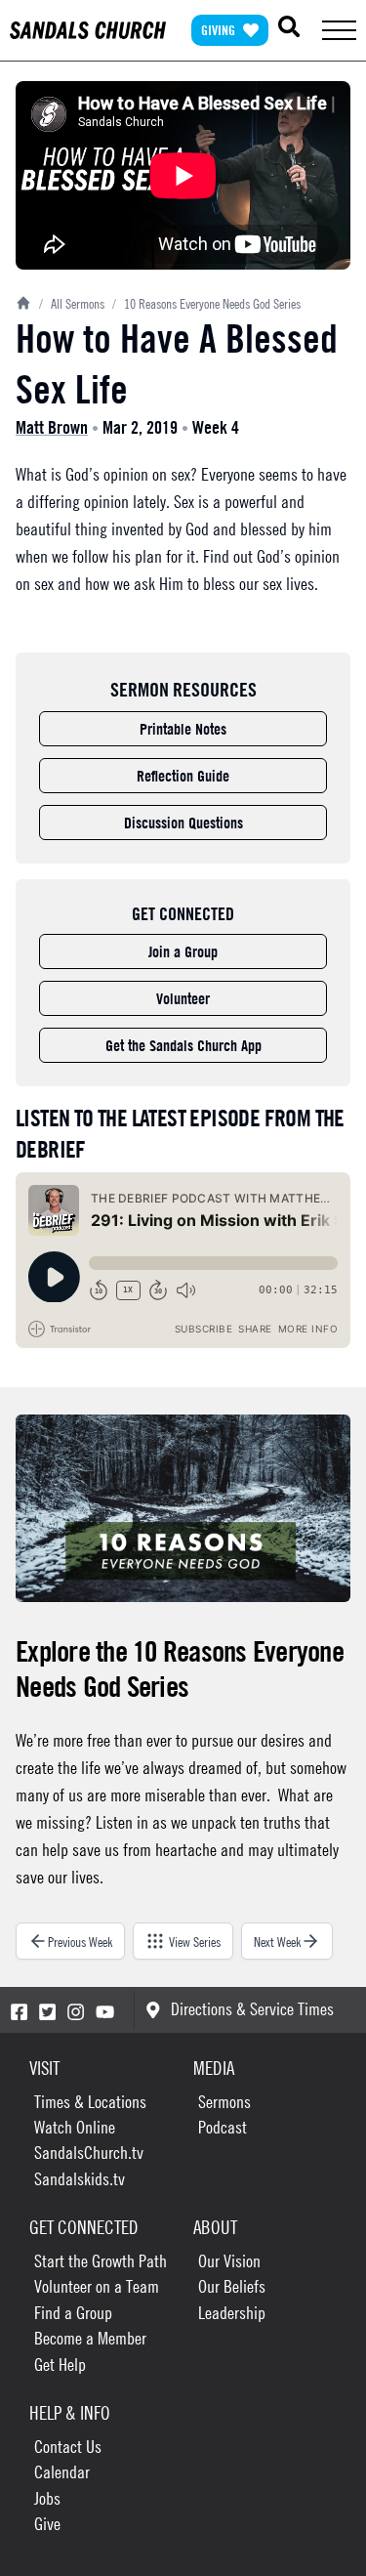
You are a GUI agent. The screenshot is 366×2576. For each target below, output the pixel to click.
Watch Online (75, 2127)
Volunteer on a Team (97, 2286)
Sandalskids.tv (80, 2179)
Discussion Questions (183, 823)
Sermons (224, 2102)
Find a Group (73, 2313)
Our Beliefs (232, 2286)
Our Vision (229, 2261)
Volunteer (183, 998)
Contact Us (68, 2447)
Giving (218, 30)
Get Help (60, 2365)
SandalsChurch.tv (89, 2153)
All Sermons (72, 303)
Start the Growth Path (101, 2261)
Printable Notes (183, 729)
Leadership (232, 2313)
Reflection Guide (183, 776)
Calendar (62, 2472)
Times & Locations (90, 2102)
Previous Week (80, 1941)
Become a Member (90, 2338)
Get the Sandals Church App (183, 1045)
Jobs (47, 2498)
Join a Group (183, 951)
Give (47, 2524)
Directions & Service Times (252, 2009)
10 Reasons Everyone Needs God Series (206, 303)
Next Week (277, 1941)
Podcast (223, 2127)
